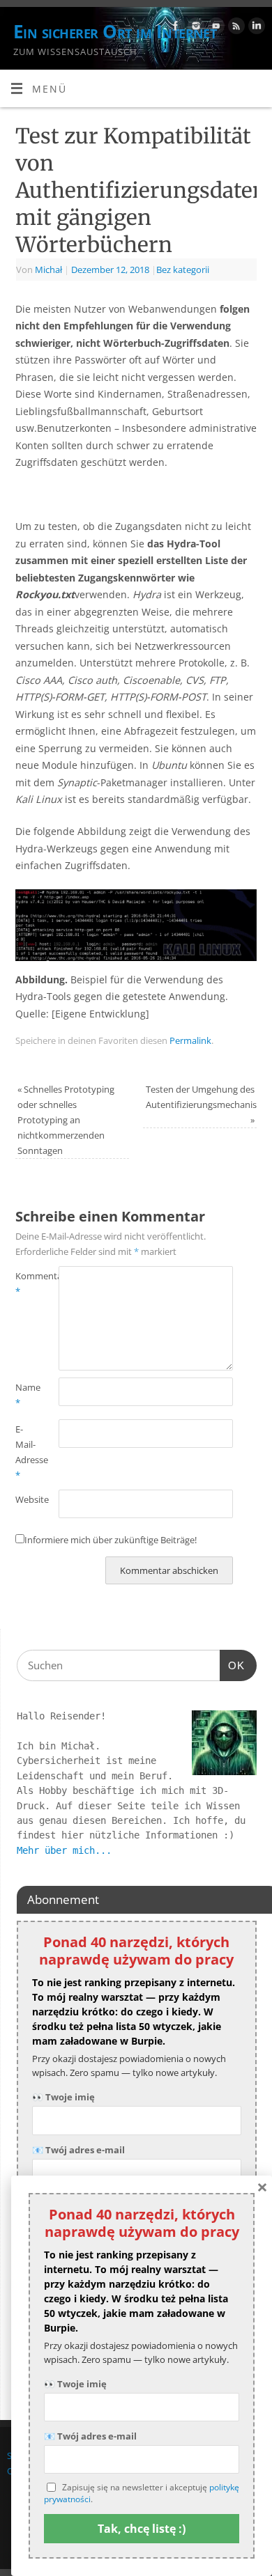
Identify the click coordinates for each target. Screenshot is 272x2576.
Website (26, 1499)
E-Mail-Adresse (26, 1452)
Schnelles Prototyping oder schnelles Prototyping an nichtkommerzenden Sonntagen (66, 1120)
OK (232, 1665)
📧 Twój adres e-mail (78, 2150)
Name (26, 1395)
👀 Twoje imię (63, 2097)
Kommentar (26, 1283)
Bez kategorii (183, 270)
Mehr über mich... (64, 1850)
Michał (48, 270)
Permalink (190, 1040)
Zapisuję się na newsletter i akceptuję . (142, 2493)
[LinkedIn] (255, 28)
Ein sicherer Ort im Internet (115, 31)
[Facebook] (174, 28)
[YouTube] (214, 28)
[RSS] (235, 28)
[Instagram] (194, 28)
